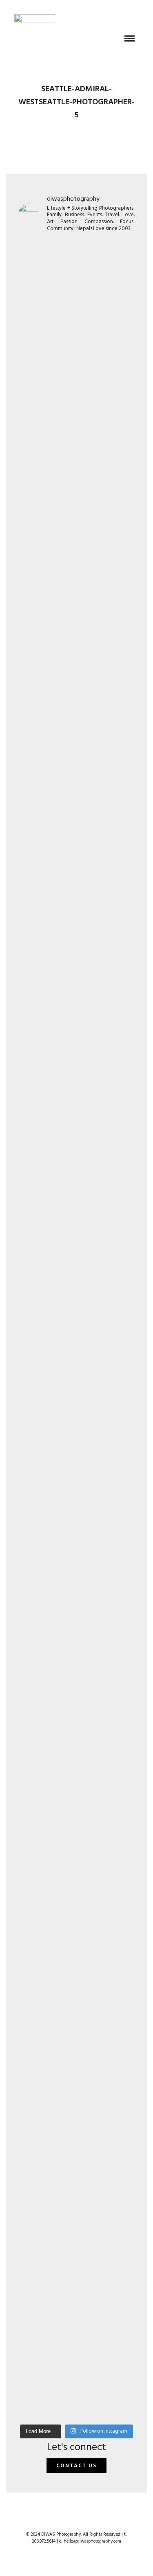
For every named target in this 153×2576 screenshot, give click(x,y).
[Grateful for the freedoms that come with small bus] (76, 731)
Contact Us (76, 2466)
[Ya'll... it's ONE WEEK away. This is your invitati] (76, 1934)
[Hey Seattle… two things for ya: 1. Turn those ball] (76, 991)
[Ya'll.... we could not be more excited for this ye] (76, 456)
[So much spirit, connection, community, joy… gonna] (76, 1701)
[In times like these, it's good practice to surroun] (76, 2267)
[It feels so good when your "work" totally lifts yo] (76, 1297)
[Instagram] (82, 2521)
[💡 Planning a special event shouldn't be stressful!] (76, 1525)
